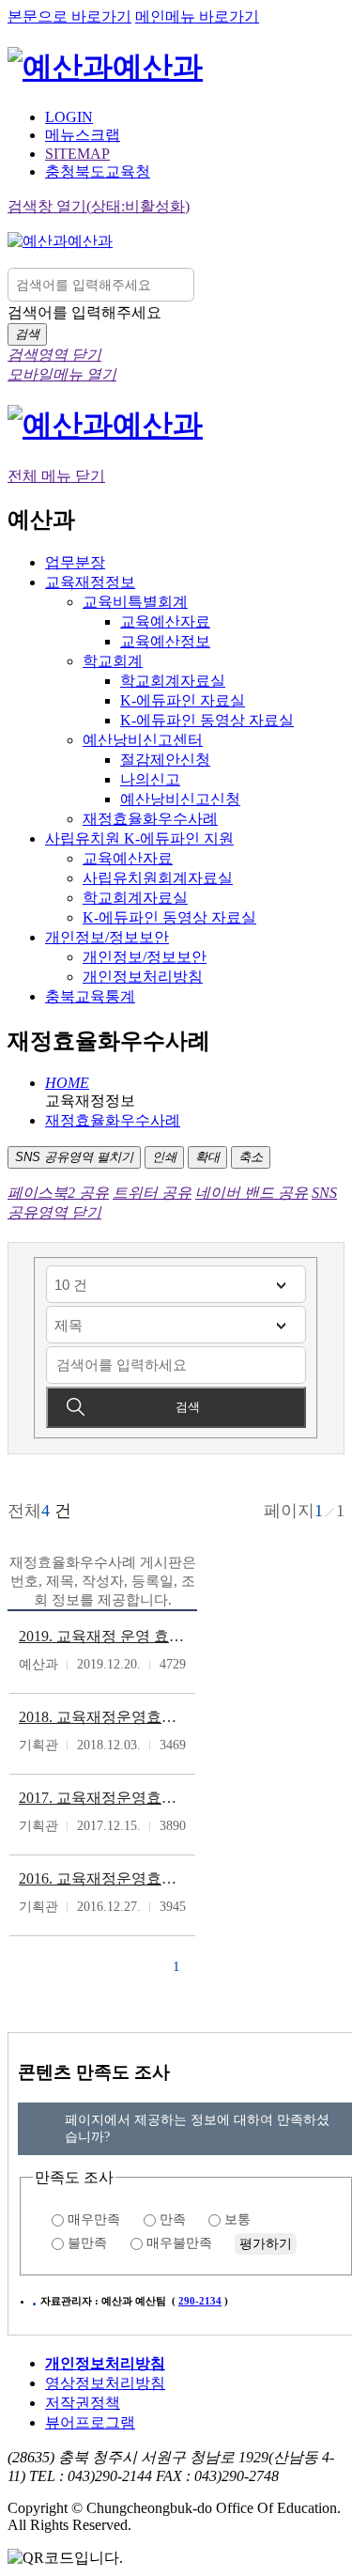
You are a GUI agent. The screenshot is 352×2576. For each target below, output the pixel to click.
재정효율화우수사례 (113, 1120)
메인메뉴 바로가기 (197, 16)
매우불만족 (179, 2243)
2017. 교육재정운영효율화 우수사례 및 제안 (102, 1798)
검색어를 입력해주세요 (84, 312)
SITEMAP (77, 154)
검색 (188, 1407)
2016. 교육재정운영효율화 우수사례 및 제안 (102, 1878)
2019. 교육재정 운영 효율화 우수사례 (102, 1636)
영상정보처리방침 (105, 2383)
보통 (237, 2219)
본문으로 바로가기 (69, 16)
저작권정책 (83, 2403)
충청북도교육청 (98, 171)
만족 (173, 2219)
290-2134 (200, 2301)
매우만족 (94, 2219)
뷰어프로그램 (90, 2422)
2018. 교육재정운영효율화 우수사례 (102, 1717)
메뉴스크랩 (83, 135)
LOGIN (69, 117)
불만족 (87, 2243)
